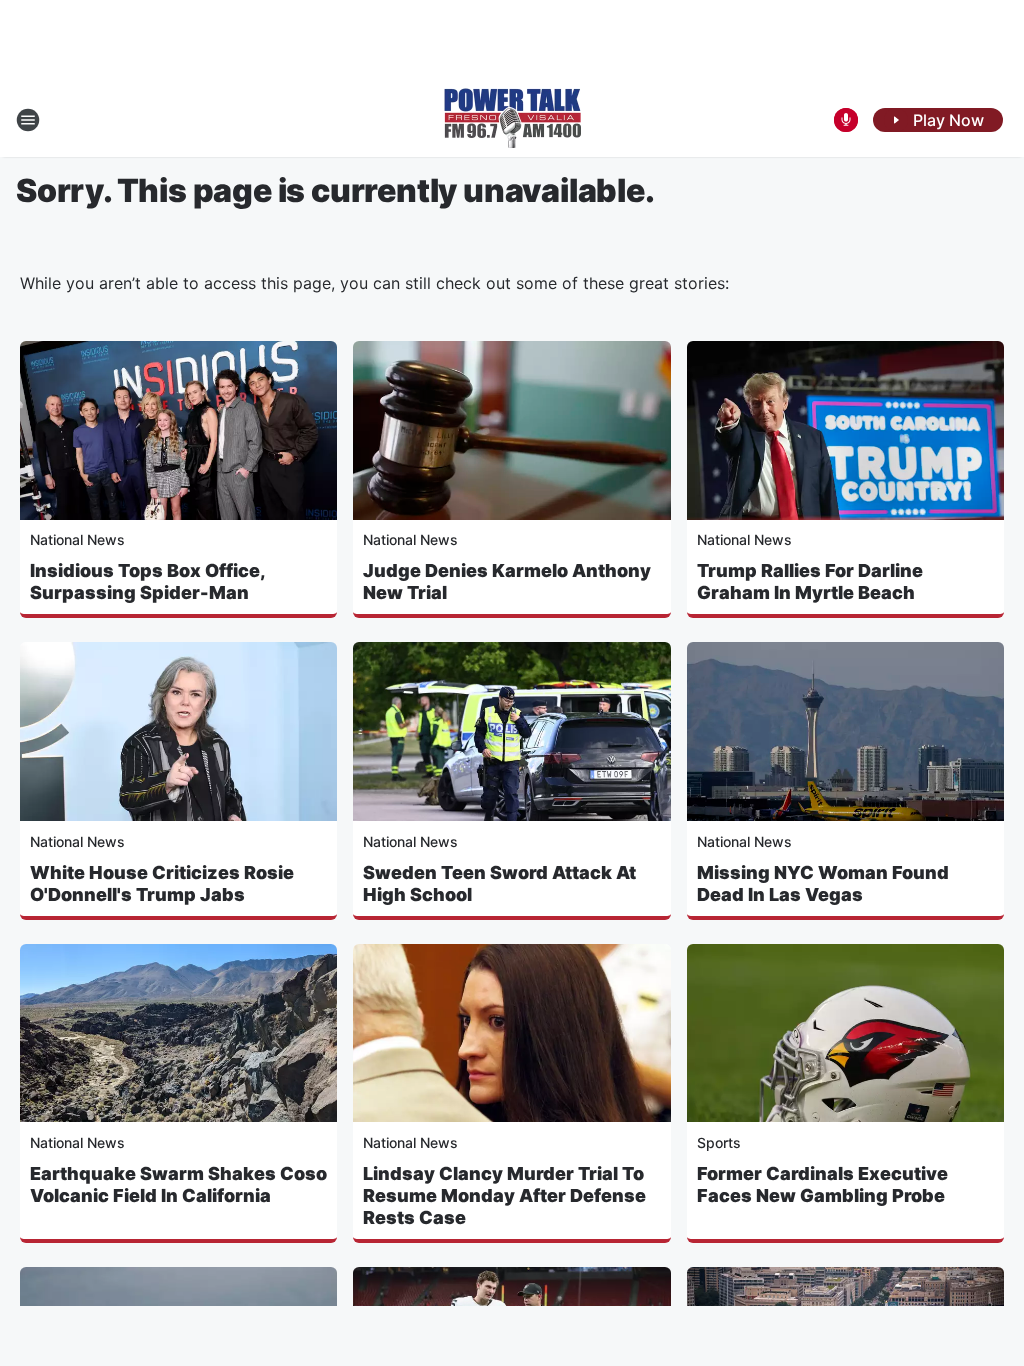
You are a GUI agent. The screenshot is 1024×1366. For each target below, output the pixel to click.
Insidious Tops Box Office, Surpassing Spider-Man (147, 581)
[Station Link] (512, 120)
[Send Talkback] (846, 120)
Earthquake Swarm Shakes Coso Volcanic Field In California (178, 1184)
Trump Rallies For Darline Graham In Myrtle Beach (810, 581)
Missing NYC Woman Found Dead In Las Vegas (823, 883)
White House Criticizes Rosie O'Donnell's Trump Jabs (162, 883)
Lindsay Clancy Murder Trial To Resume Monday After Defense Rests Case (504, 1195)
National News (77, 539)
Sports (719, 1142)
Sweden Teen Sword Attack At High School (499, 883)
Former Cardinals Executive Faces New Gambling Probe (822, 1184)
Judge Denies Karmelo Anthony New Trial (507, 581)
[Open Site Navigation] (28, 120)
